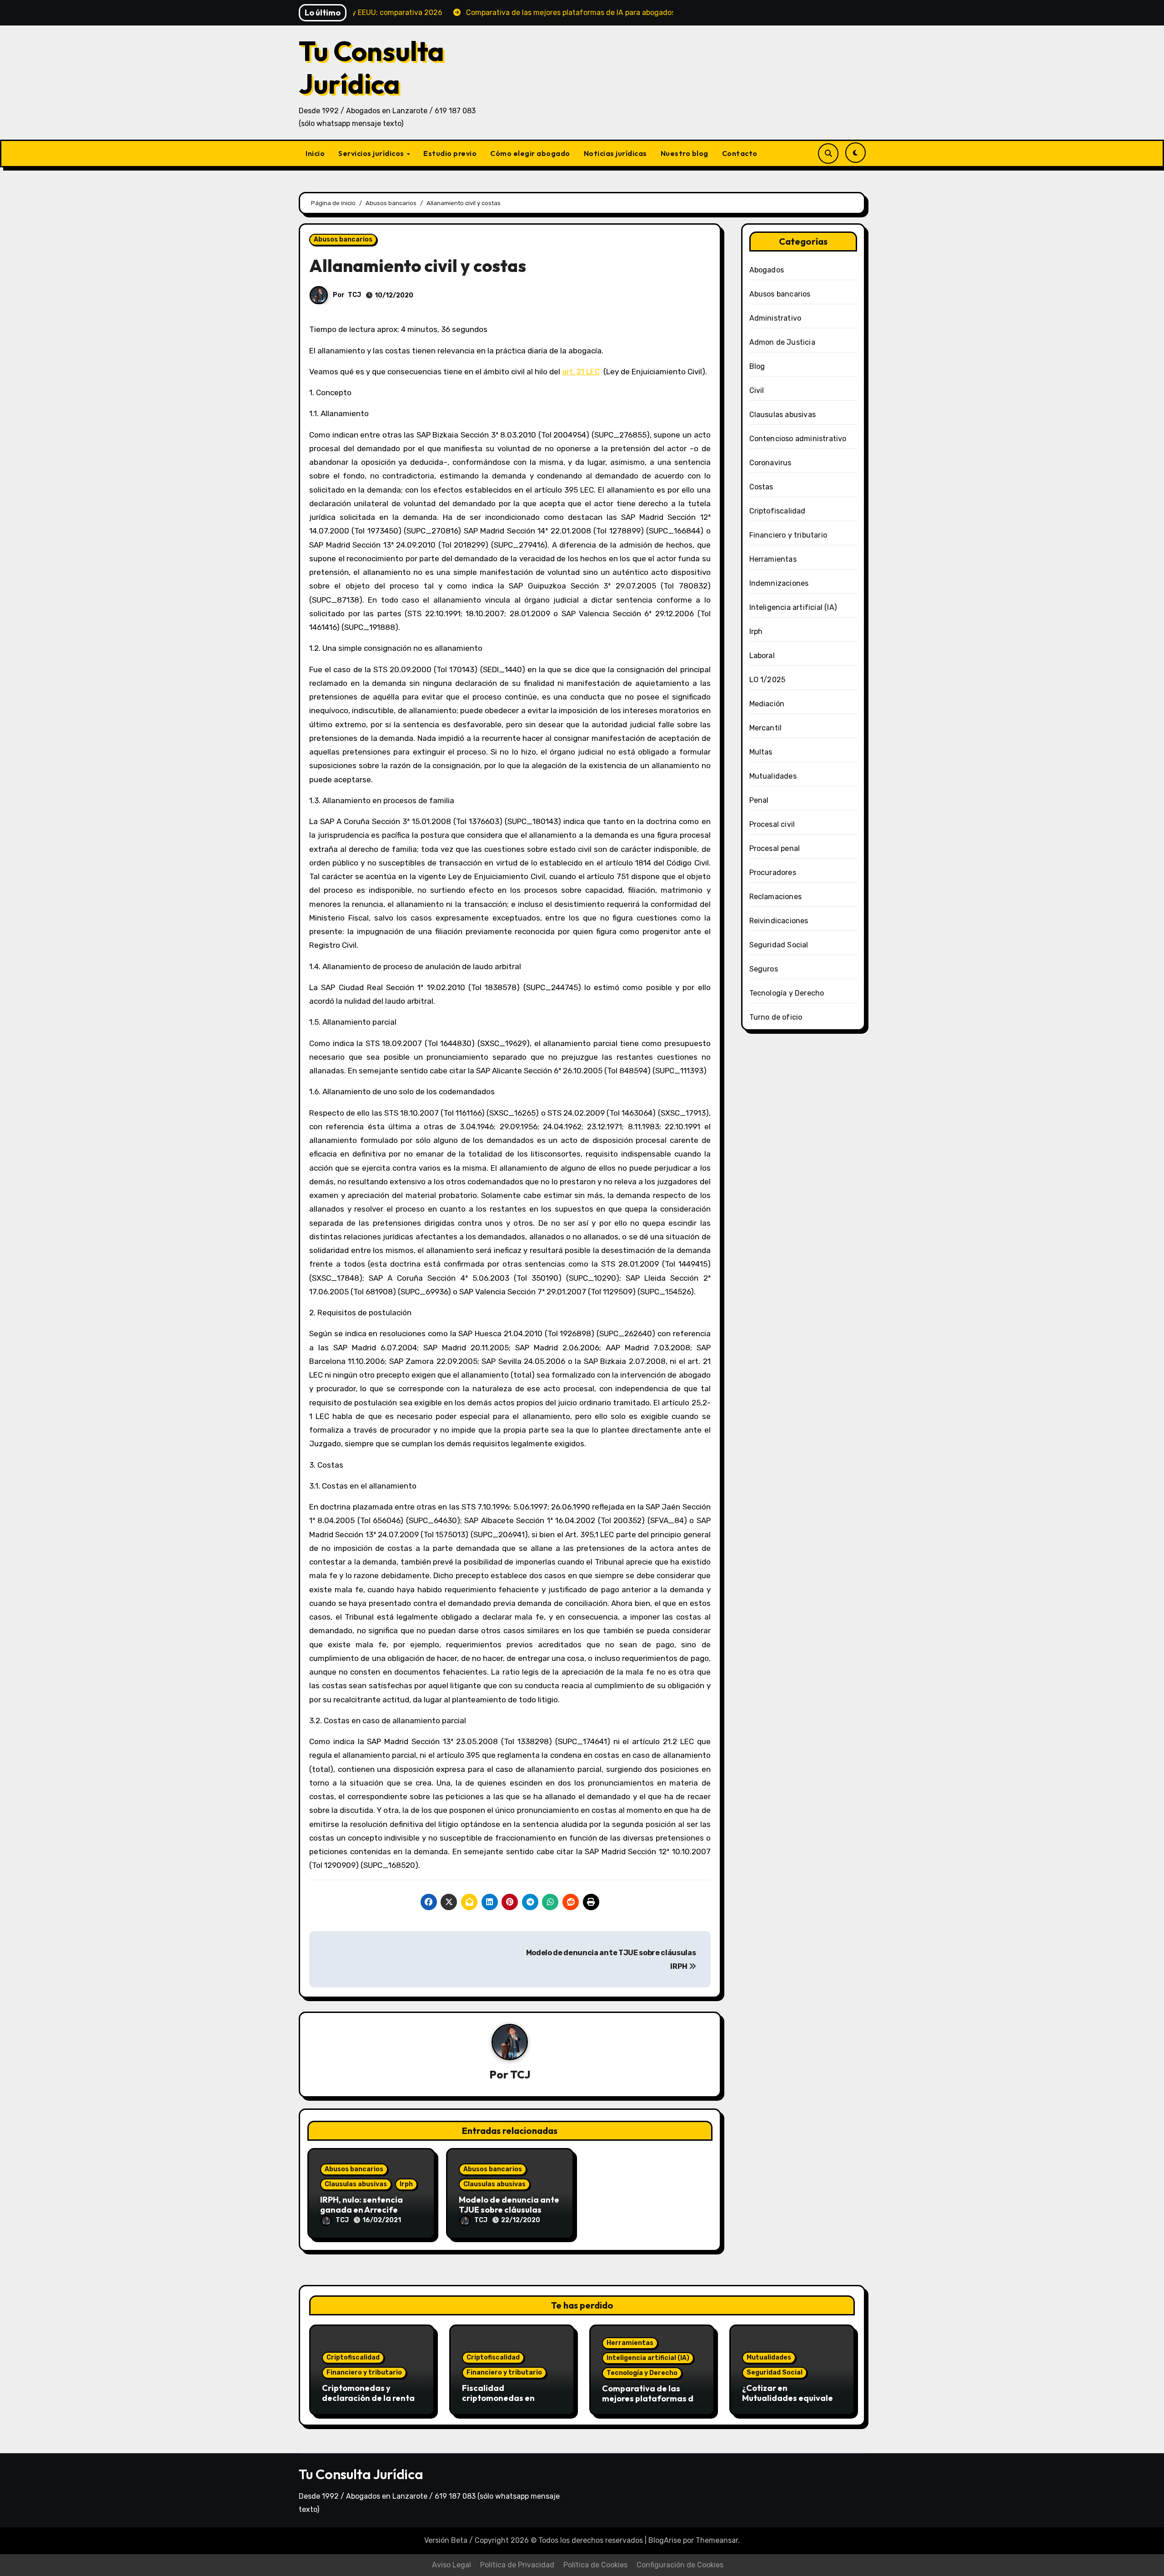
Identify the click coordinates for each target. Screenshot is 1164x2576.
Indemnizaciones (779, 583)
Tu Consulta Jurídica (371, 67)
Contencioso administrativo (798, 439)
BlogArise (665, 2540)
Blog (757, 366)
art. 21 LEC (581, 372)
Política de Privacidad (517, 2565)
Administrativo (775, 318)
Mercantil (766, 728)
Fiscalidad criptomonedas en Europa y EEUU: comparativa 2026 (499, 2403)
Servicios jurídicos (372, 153)
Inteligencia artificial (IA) (793, 607)
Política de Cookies (595, 2565)
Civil (757, 390)
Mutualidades (773, 776)
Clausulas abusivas (356, 2184)
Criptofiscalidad (778, 511)
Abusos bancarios (343, 239)
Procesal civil (772, 824)
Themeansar (717, 2540)
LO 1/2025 (768, 680)
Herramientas (773, 559)
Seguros (764, 969)
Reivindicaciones (779, 921)
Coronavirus (770, 463)
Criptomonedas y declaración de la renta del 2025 (368, 2398)
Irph (406, 2184)
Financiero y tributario (788, 535)
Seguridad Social (779, 945)
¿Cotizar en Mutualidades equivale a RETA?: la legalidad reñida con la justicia (791, 2403)
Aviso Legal (452, 2565)
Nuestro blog (685, 153)
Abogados (767, 270)
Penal (759, 800)
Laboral (762, 656)
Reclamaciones (776, 897)
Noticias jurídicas (615, 153)
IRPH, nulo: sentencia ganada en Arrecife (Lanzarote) (361, 2209)
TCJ (354, 295)
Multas (761, 752)
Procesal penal (775, 848)
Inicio (315, 153)
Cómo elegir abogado (530, 153)
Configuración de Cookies (680, 2565)
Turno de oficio (776, 1017)
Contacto (740, 153)
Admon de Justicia (782, 342)
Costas (761, 487)
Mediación (767, 704)
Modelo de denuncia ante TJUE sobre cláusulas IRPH (509, 2209)
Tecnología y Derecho (787, 993)
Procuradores (773, 873)
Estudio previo (450, 153)
